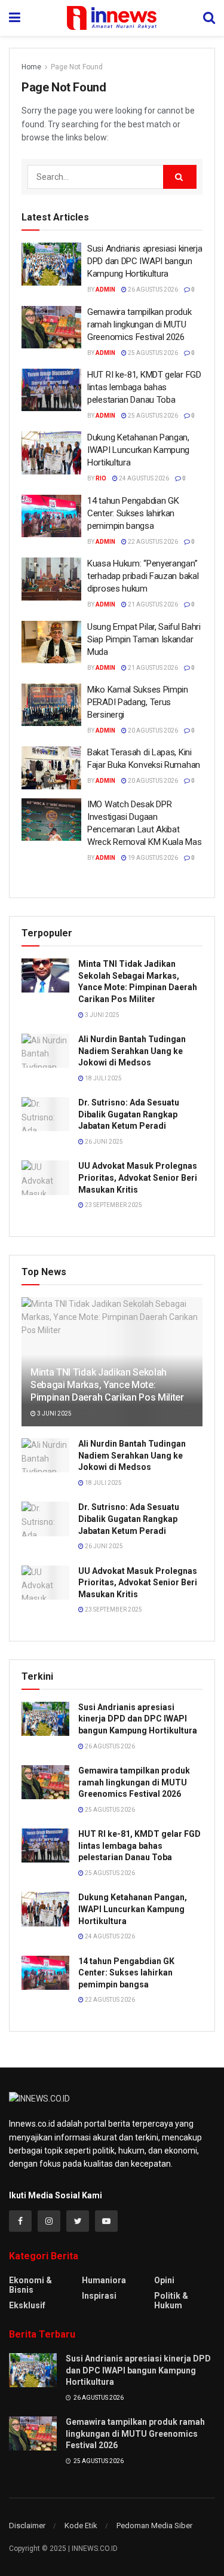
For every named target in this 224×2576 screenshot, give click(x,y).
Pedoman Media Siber (154, 2526)
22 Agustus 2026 (152, 542)
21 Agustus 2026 (152, 604)
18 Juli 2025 (103, 1078)
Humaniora (104, 2280)
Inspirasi (99, 2296)
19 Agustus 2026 (152, 858)
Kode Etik (81, 2526)
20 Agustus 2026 (152, 730)
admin (105, 290)
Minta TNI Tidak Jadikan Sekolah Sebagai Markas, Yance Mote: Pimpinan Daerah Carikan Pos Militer (107, 1385)
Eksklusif (27, 2305)
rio (101, 478)
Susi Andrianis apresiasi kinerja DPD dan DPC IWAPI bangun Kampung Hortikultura (145, 261)
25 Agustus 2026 (152, 353)
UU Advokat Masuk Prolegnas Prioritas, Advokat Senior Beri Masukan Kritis (138, 1177)
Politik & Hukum (171, 2301)
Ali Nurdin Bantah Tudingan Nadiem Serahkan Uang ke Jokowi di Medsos (132, 1051)
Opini (164, 2280)
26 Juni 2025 (103, 1142)
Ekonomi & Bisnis (30, 2285)
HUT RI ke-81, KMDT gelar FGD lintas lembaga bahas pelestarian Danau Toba (144, 387)
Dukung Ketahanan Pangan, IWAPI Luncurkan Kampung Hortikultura (138, 450)
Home (31, 67)
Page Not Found (77, 67)
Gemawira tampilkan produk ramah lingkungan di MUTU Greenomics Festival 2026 (139, 324)
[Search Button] (180, 177)
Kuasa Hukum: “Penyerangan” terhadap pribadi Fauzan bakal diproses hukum (143, 576)
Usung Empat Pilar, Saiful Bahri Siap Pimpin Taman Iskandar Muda (144, 639)
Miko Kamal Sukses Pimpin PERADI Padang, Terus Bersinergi (138, 702)
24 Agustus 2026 (143, 478)
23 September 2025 (113, 1205)
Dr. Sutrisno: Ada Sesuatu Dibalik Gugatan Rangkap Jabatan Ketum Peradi (129, 1114)
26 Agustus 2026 (152, 290)
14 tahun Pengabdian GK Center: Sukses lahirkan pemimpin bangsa (133, 513)
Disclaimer (27, 2526)
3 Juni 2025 (102, 1015)
